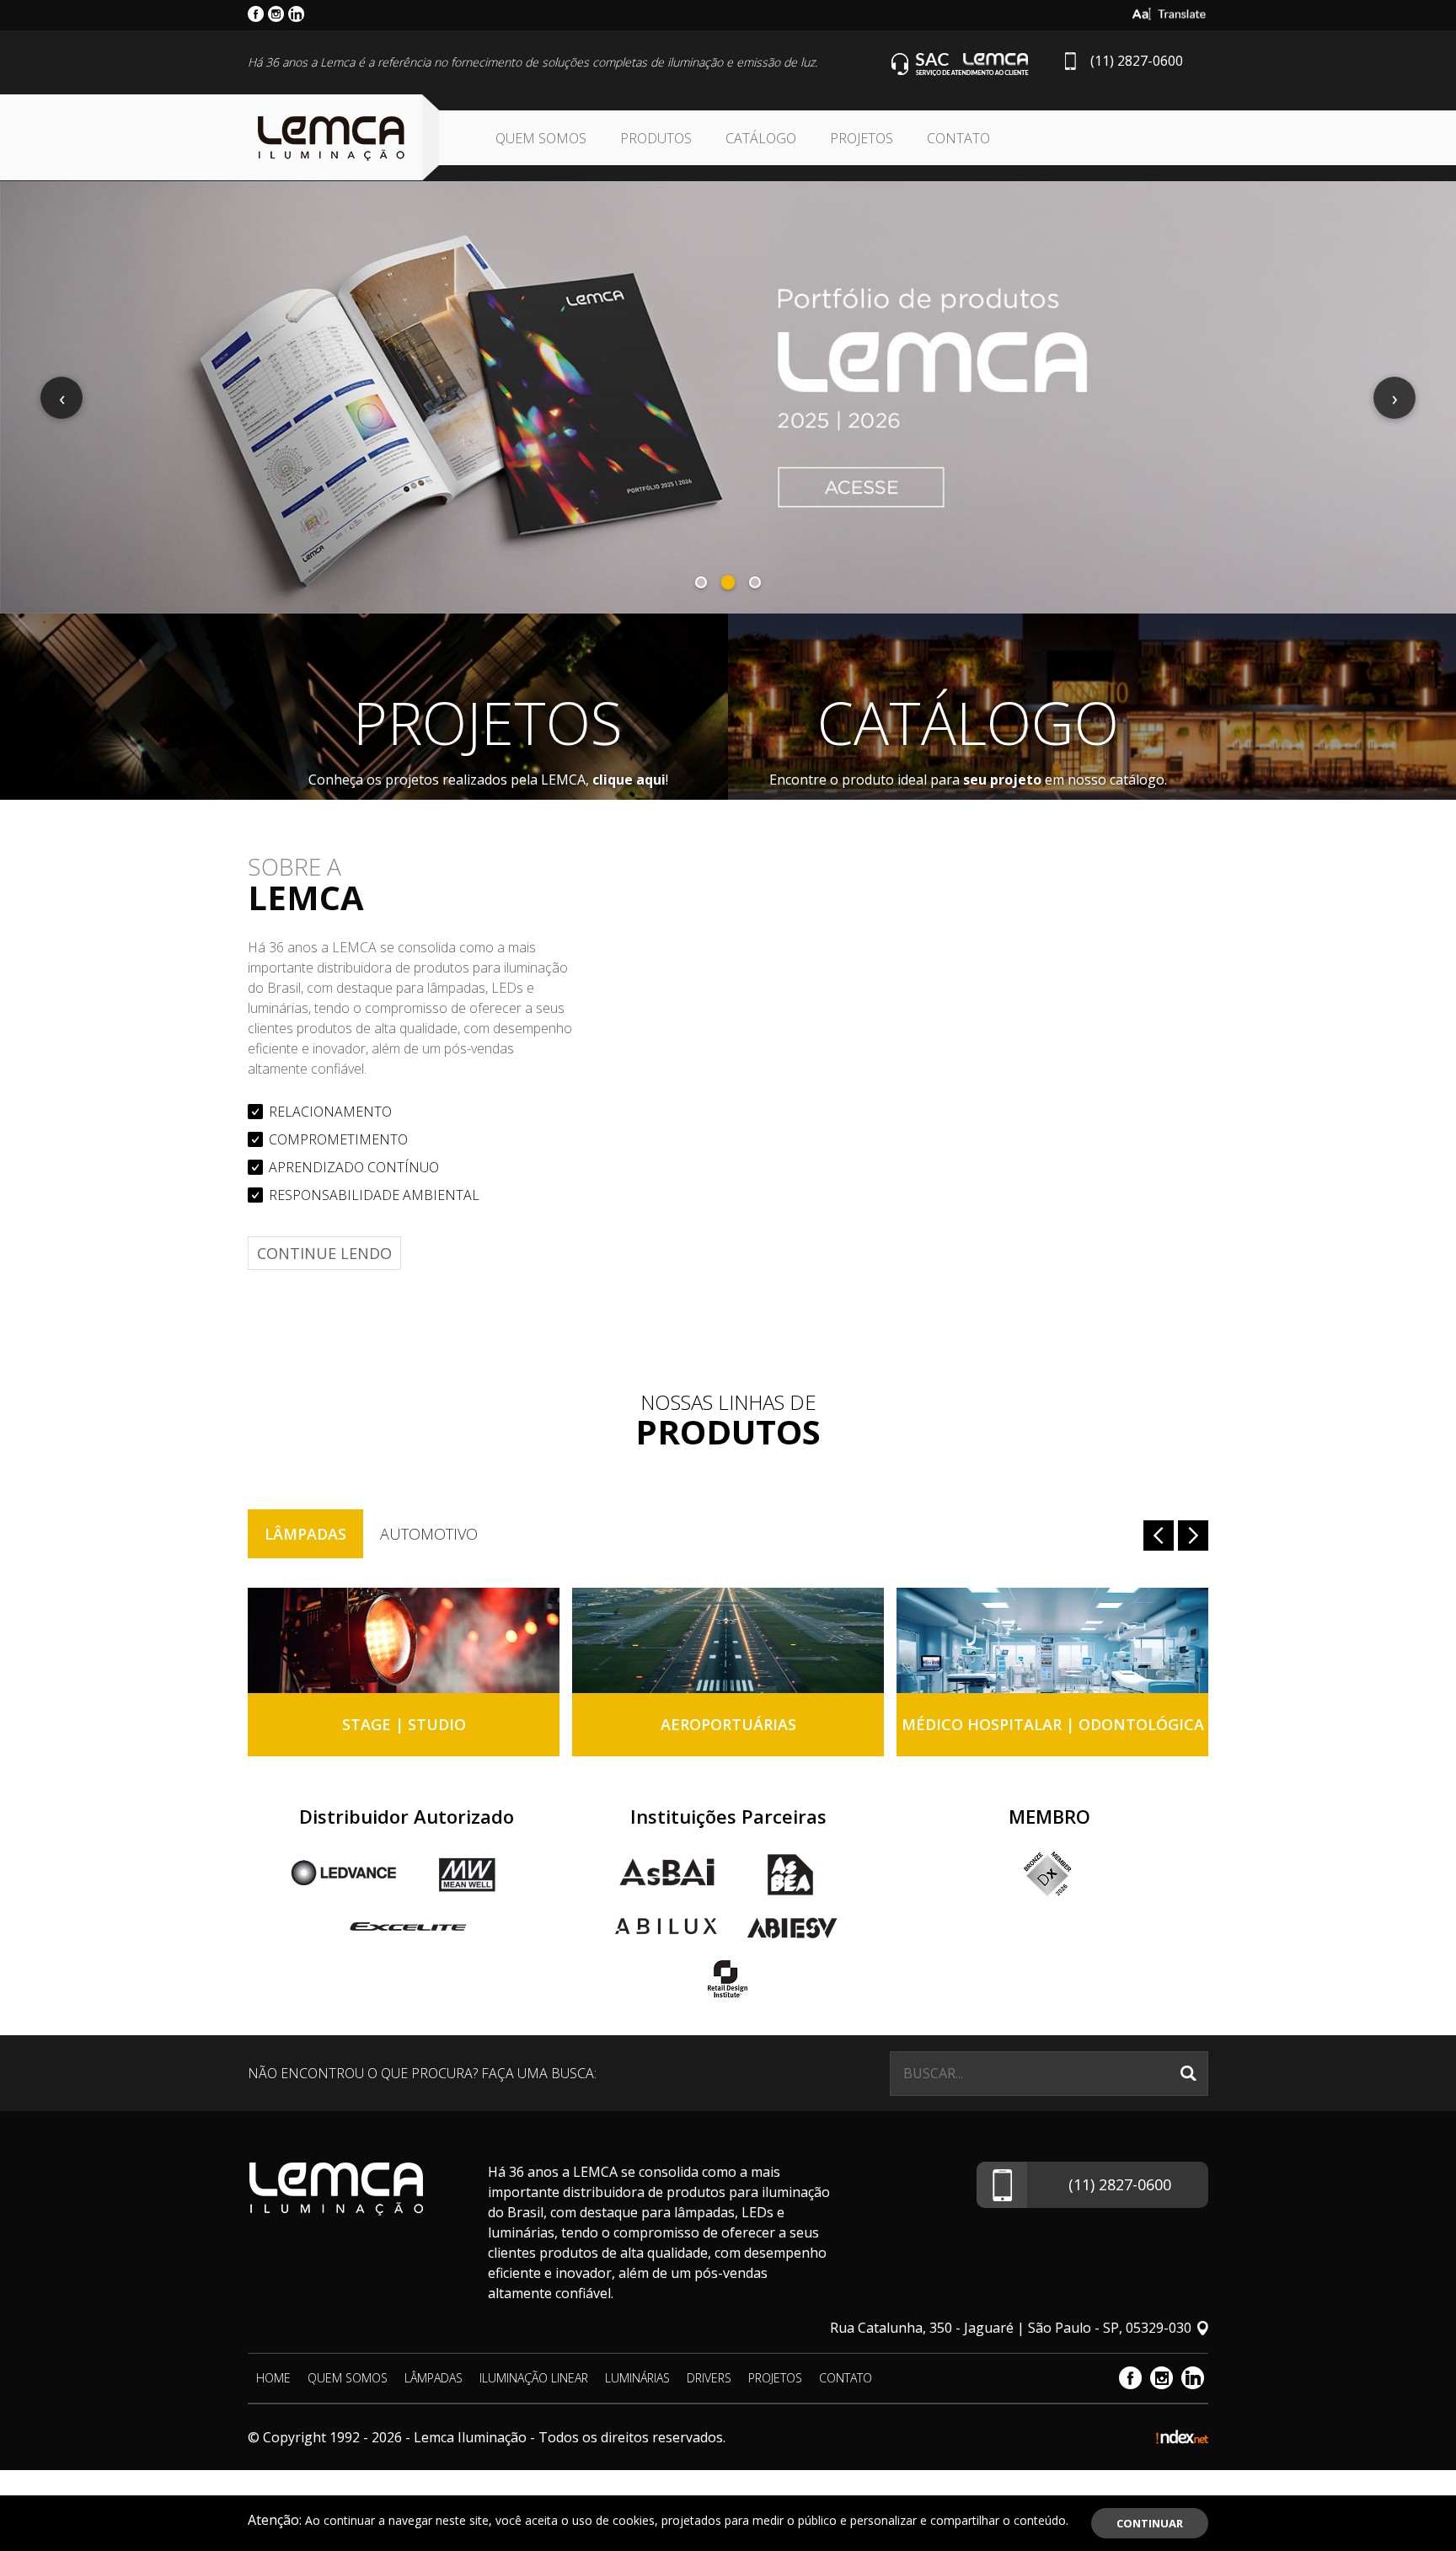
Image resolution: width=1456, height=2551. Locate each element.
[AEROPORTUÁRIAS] (728, 1641)
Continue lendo (324, 1253)
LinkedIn (1193, 2378)
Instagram (1162, 2378)
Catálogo (761, 138)
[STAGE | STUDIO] (404, 1641)
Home (273, 2378)
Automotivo (429, 1534)
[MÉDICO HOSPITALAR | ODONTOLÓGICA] (1052, 1641)
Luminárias (637, 2378)
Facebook (1130, 2378)
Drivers (709, 2378)
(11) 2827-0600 (1137, 61)
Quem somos (541, 138)
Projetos (862, 138)
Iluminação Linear (534, 2378)
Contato (958, 138)
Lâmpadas (305, 1534)
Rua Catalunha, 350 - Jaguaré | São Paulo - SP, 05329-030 (1011, 2328)
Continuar (1150, 2523)
